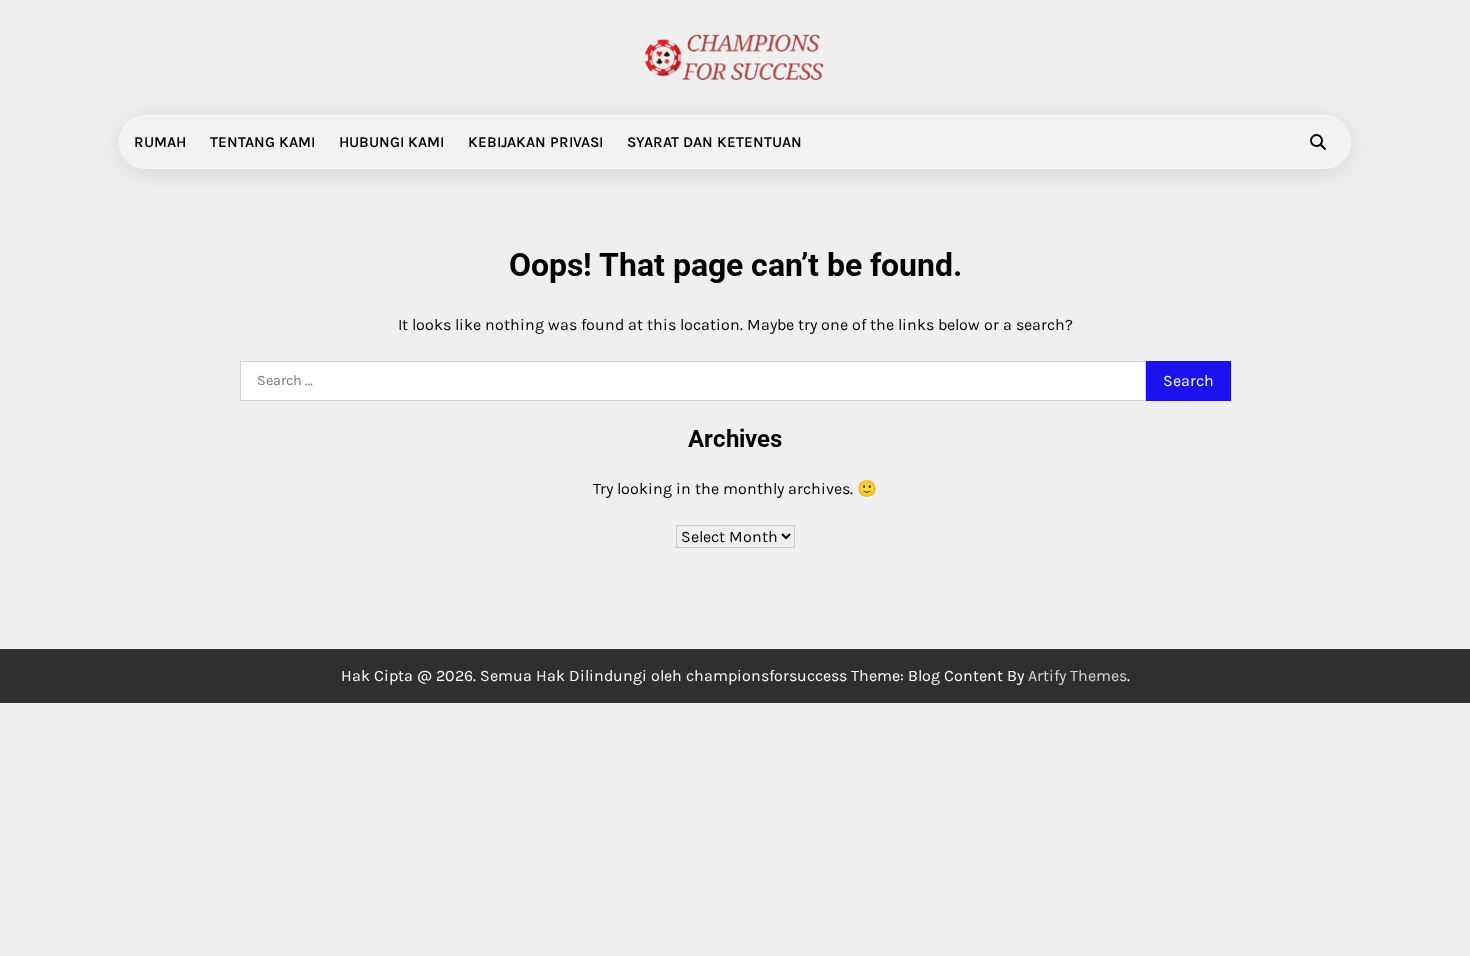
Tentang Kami (262, 142)
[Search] (1318, 142)
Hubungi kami (391, 142)
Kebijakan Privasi (535, 142)
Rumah (160, 142)
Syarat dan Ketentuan (714, 142)
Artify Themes (1077, 675)
